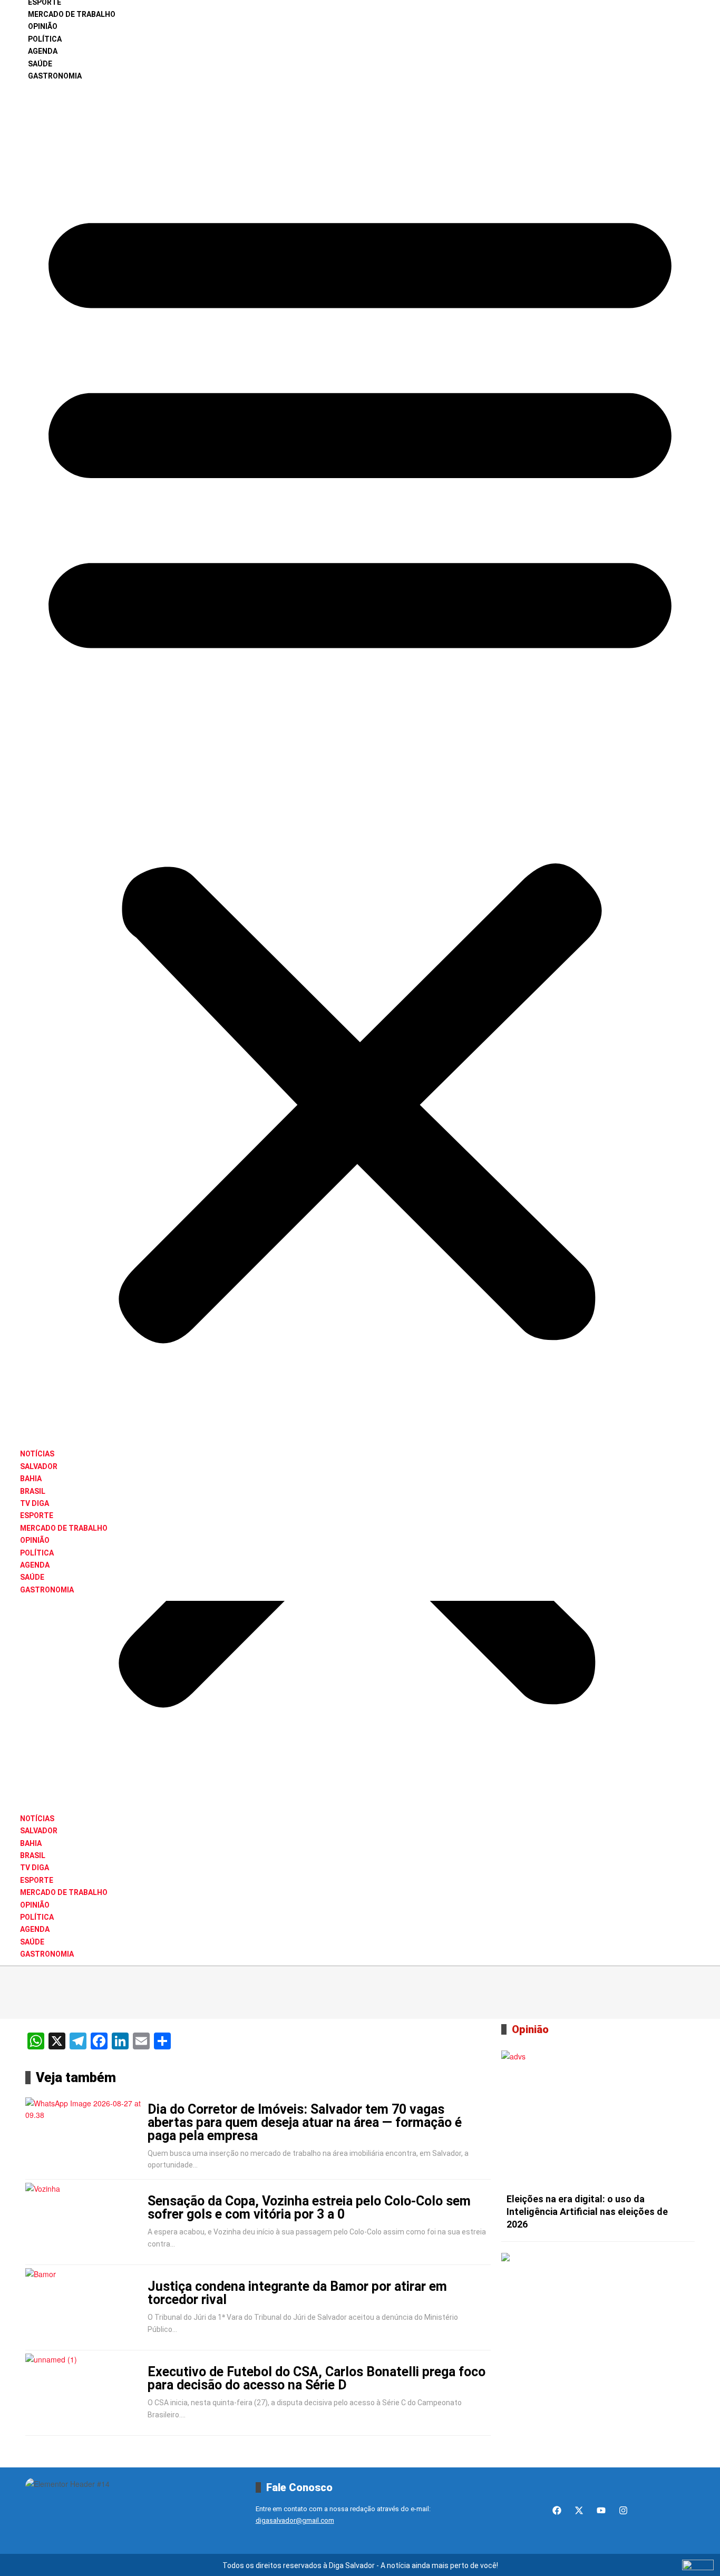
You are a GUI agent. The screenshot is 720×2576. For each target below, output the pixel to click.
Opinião (43, 26)
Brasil (33, 1491)
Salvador (39, 1466)
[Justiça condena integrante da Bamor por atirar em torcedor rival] (85, 2308)
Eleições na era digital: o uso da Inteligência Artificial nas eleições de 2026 (587, 2212)
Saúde (40, 64)
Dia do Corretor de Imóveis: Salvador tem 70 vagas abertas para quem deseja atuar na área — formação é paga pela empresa (305, 2122)
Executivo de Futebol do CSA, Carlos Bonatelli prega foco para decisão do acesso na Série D (317, 2378)
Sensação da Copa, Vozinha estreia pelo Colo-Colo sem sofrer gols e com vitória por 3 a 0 (309, 2208)
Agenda (43, 51)
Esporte (37, 1515)
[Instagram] (623, 2510)
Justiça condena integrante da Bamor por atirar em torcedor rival (297, 2293)
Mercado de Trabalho (72, 14)
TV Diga (35, 1503)
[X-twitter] (579, 2510)
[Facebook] (557, 2510)
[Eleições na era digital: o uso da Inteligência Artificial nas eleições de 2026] (598, 2119)
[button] (360, 765)
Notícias (37, 1454)
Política (45, 39)
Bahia (31, 1479)
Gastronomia (55, 76)
